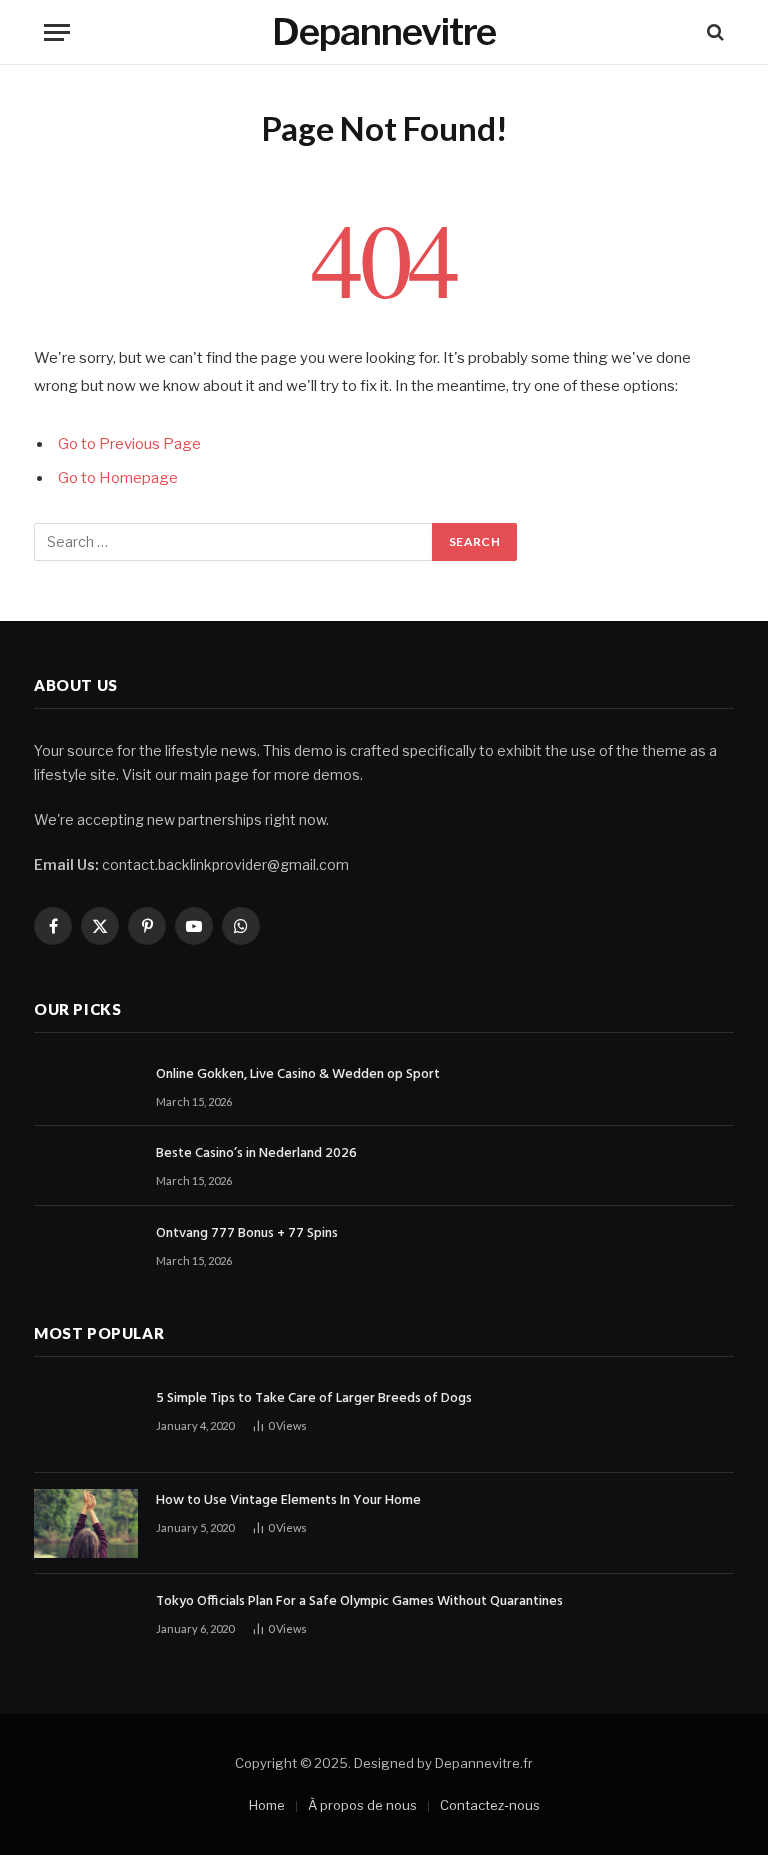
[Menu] (57, 32)
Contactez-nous (490, 1805)
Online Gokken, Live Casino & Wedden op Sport (298, 1075)
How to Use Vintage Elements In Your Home (288, 1501)
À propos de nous (362, 1805)
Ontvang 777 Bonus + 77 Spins (247, 1234)
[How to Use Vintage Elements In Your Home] (86, 1523)
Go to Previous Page (129, 444)
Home (267, 1805)
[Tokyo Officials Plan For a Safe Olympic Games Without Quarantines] (86, 1624)
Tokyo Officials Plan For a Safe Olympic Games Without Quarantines (359, 1602)
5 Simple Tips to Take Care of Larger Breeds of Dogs (314, 1399)
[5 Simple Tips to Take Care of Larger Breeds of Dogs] (86, 1421)
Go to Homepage (118, 478)
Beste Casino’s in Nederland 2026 (256, 1154)
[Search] (713, 32)
